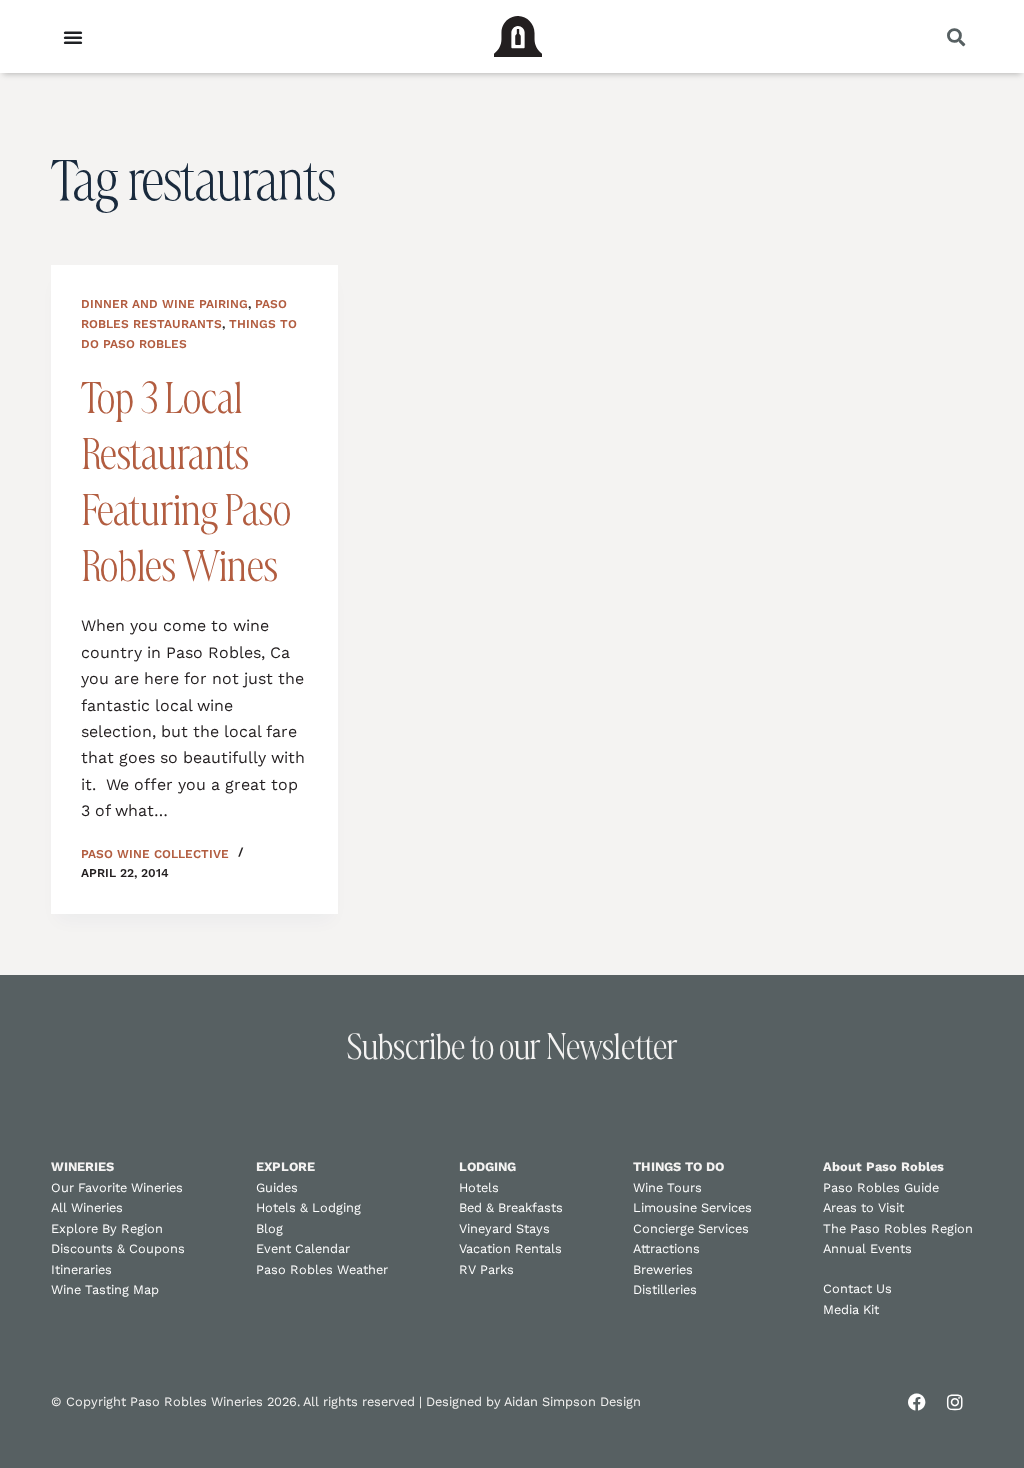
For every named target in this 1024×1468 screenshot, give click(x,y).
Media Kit (851, 1309)
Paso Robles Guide (881, 1187)
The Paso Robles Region (898, 1228)
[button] (956, 36)
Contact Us (857, 1288)
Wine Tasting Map (105, 1289)
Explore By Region (107, 1228)
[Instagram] (955, 1402)
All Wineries (87, 1207)
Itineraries (81, 1269)
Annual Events (867, 1248)
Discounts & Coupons (118, 1248)
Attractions (666, 1248)
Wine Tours (667, 1187)
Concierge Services (691, 1228)
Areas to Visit (863, 1207)
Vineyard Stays (504, 1228)
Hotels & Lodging (308, 1207)
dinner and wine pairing (164, 304)
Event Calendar (303, 1248)
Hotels (479, 1187)
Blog (269, 1228)
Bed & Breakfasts (511, 1207)
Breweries (663, 1269)
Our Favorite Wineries (117, 1187)
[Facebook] (917, 1402)
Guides (277, 1187)
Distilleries (665, 1289)
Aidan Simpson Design (572, 1401)
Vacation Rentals (510, 1248)
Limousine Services (692, 1207)
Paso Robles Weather (322, 1269)
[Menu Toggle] (73, 37)
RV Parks (486, 1269)
